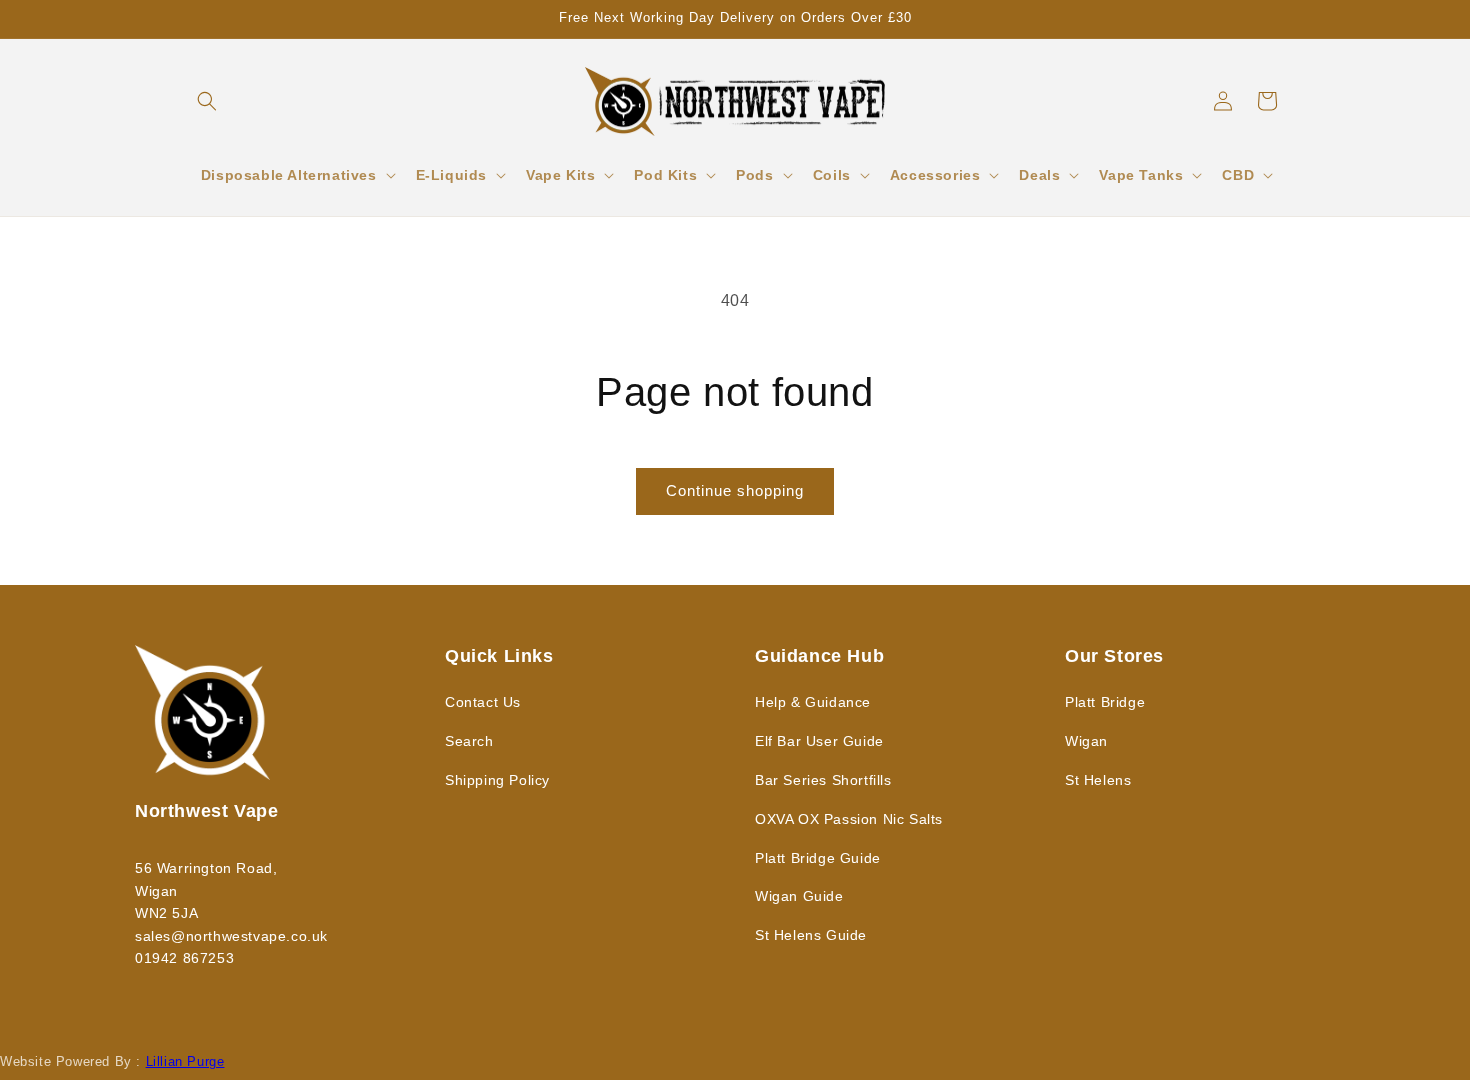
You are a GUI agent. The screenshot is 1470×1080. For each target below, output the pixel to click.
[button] (207, 101)
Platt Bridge (1105, 702)
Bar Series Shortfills (823, 780)
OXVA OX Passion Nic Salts (849, 819)
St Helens (1098, 780)
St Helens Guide (811, 935)
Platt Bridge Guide (818, 858)
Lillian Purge (185, 1061)
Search (469, 741)
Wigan (1086, 741)
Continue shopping (735, 490)
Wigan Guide (799, 896)
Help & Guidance (813, 702)
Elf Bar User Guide (819, 741)
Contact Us (483, 702)
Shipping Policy (497, 780)
